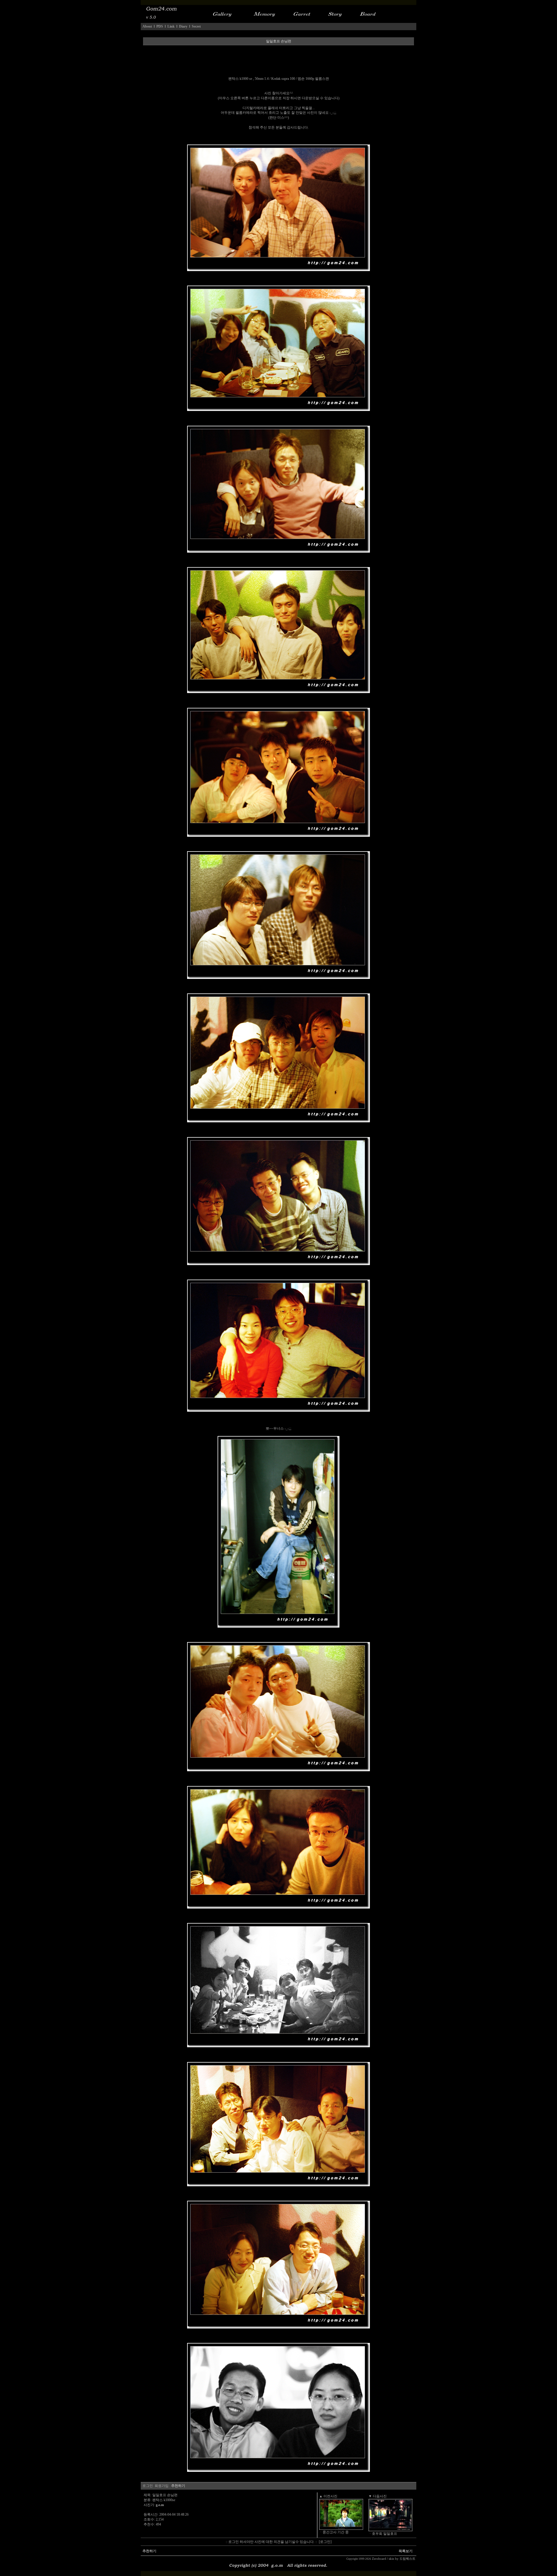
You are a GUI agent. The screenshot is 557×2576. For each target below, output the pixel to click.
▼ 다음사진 (378, 2496)
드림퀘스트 (407, 2559)
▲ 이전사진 (328, 2496)
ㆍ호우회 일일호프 (383, 2534)
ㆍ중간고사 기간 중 (334, 2532)
